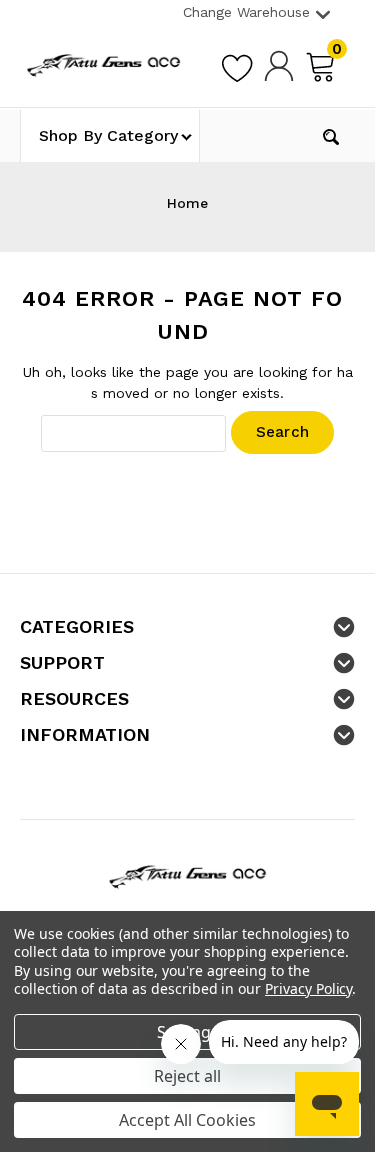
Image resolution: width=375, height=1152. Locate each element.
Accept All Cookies (187, 1120)
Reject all (187, 1076)
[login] (279, 65)
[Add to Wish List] (237, 65)
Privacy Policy (308, 988)
